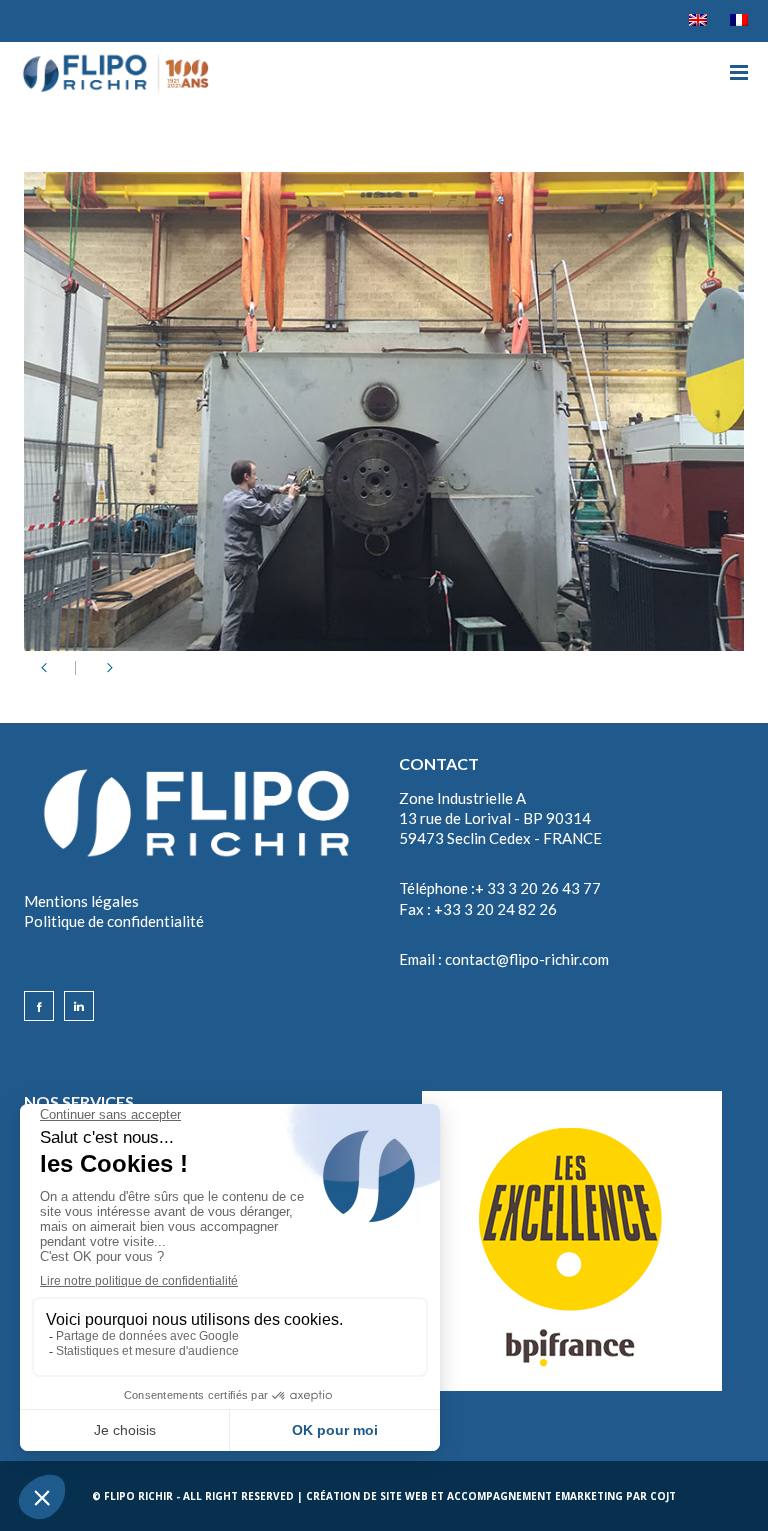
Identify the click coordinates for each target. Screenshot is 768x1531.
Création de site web (367, 1496)
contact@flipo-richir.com (527, 959)
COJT (663, 1496)
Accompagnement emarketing (535, 1496)
